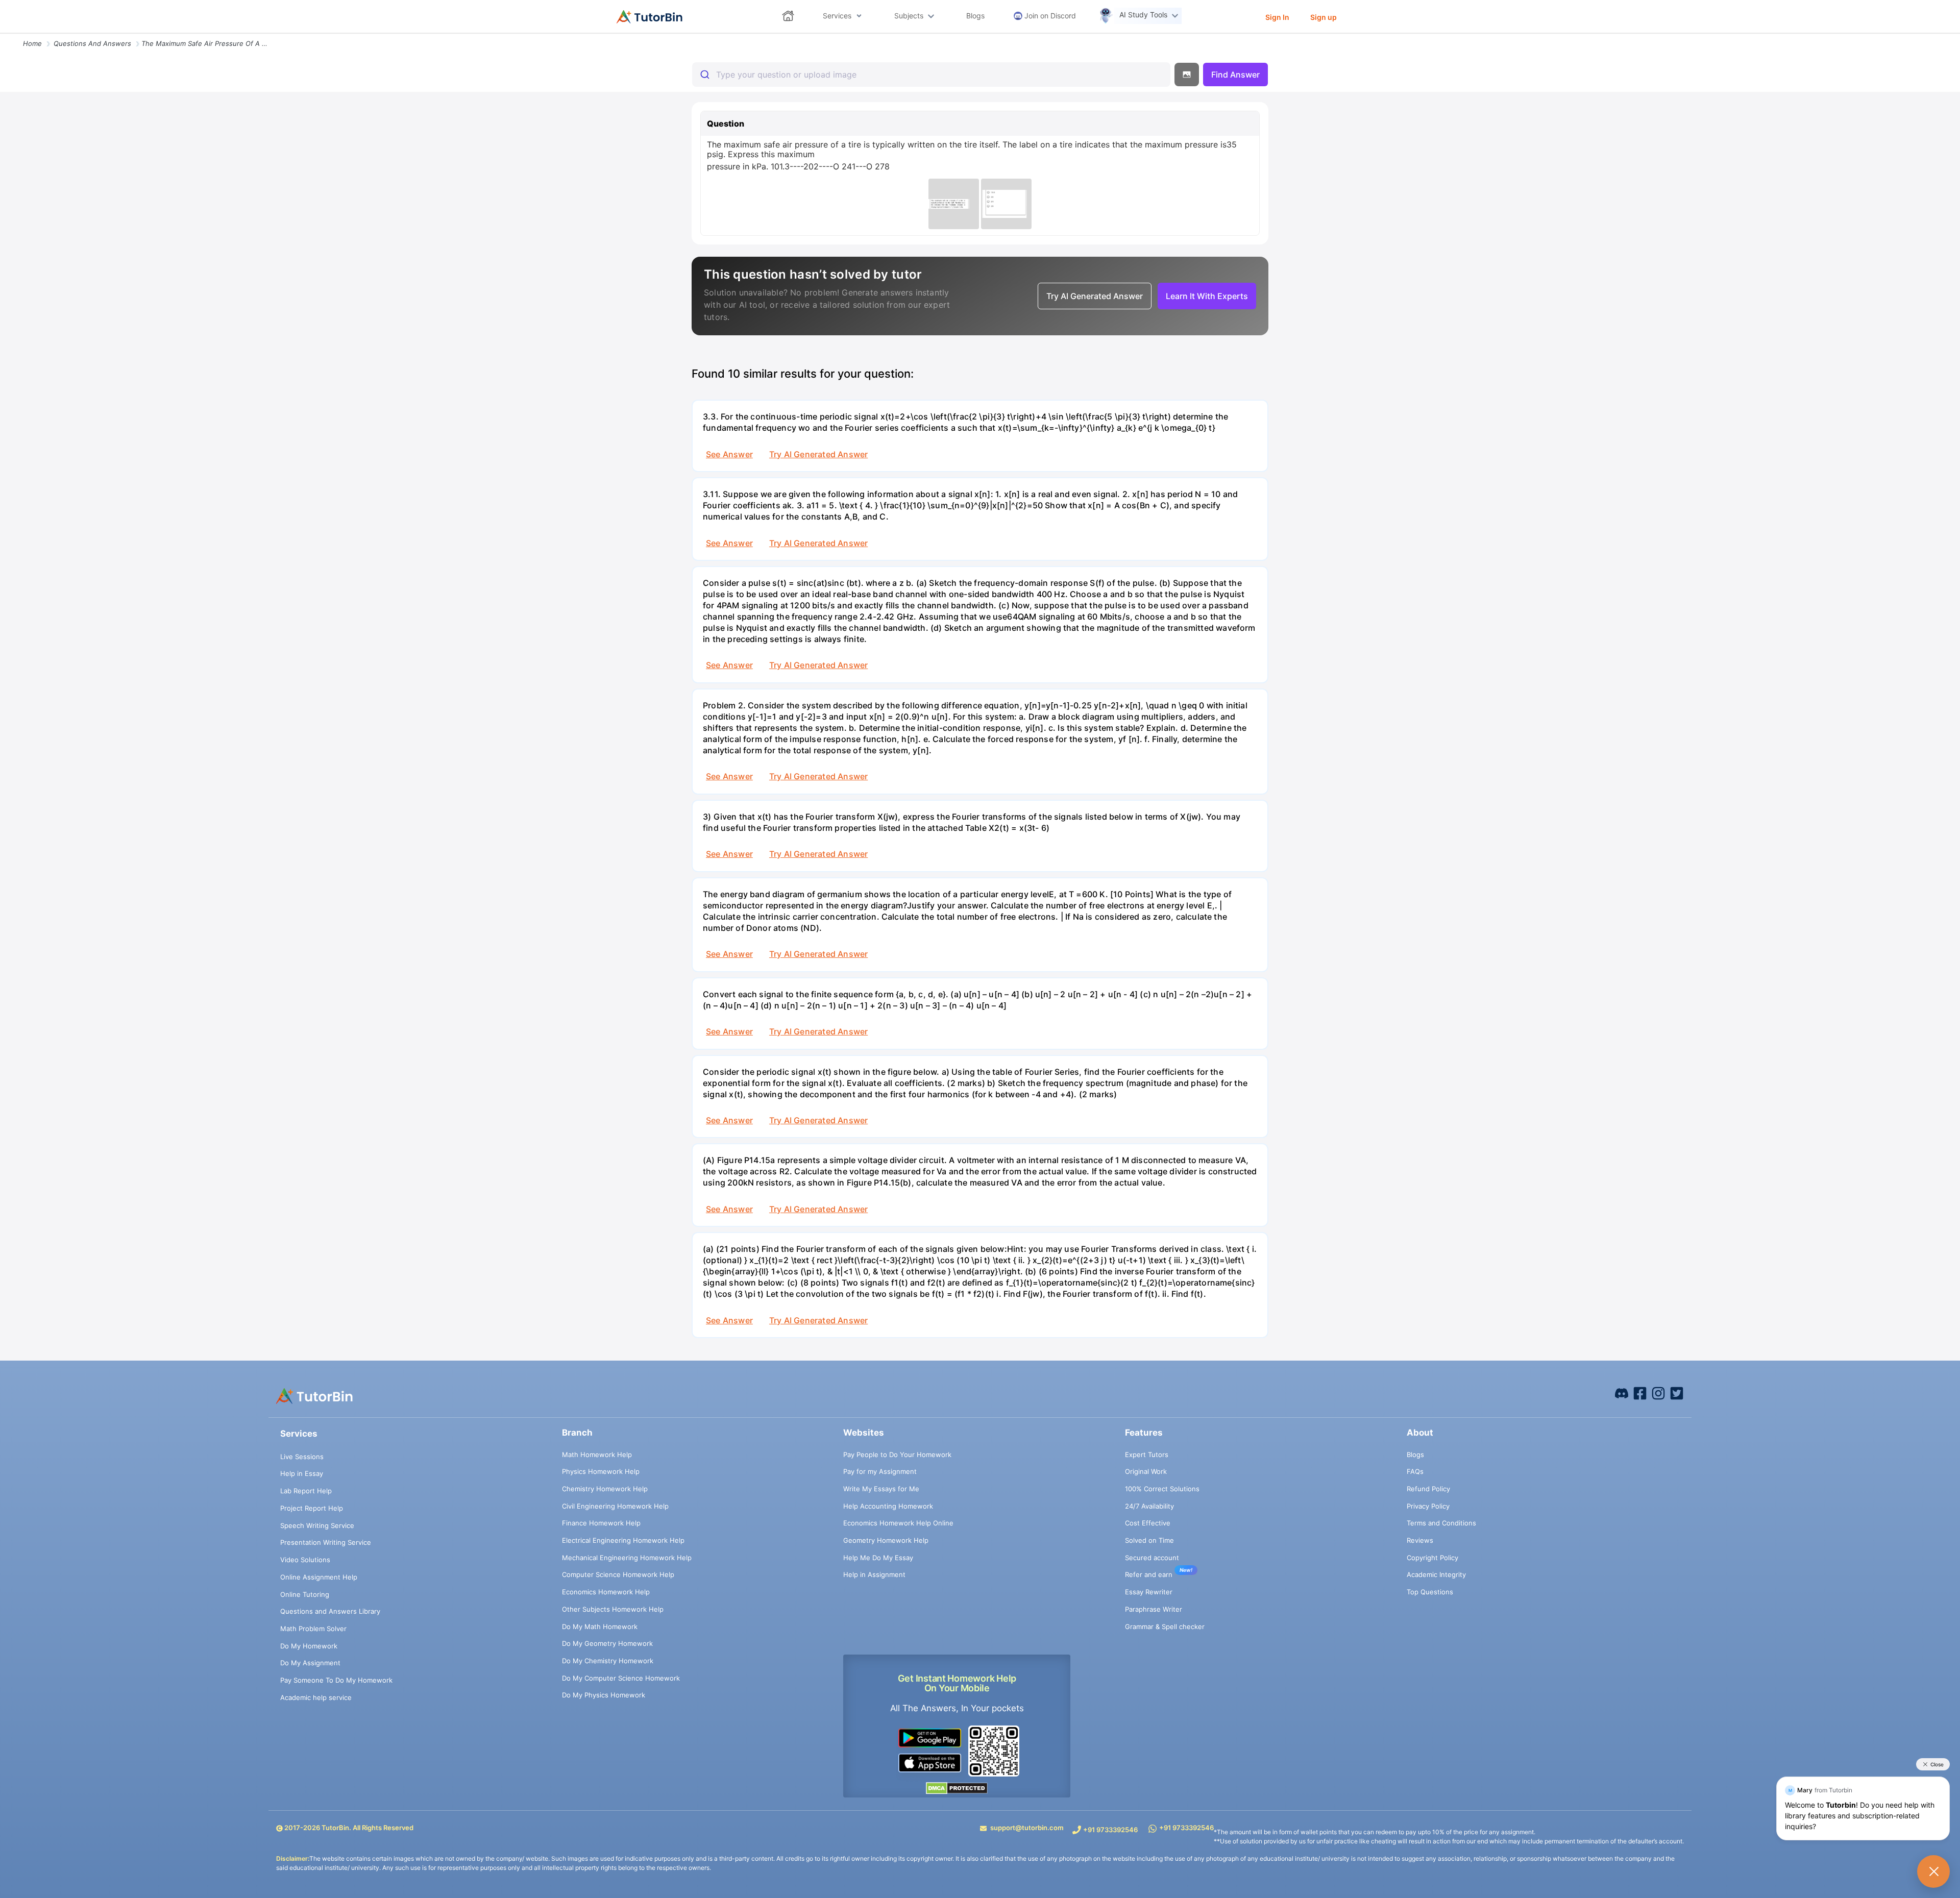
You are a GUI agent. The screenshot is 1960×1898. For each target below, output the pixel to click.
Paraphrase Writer (1154, 1609)
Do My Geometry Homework (607, 1643)
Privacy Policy (1428, 1506)
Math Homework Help (597, 1455)
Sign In (1277, 17)
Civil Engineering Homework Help (615, 1506)
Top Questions (1430, 1592)
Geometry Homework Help (886, 1540)
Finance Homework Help (601, 1523)
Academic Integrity (1436, 1574)
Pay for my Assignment (880, 1471)
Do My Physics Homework (604, 1695)
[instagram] (1658, 1393)
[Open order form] (4, 34)
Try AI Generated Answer (818, 454)
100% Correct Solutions (1162, 1489)
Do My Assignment (310, 1663)
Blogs (1415, 1455)
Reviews (1420, 1540)
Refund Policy (1428, 1489)
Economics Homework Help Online (898, 1523)
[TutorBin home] (650, 17)
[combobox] (931, 75)
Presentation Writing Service (326, 1542)
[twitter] (1677, 1393)
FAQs (1415, 1471)
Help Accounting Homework (888, 1506)
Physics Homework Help (601, 1471)
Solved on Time (1149, 1540)
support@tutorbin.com (1027, 1828)
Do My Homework (309, 1646)
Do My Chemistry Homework (608, 1661)
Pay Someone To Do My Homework (336, 1680)
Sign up (1324, 17)
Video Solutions (305, 1560)
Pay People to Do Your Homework (897, 1455)
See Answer (729, 454)
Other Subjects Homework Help (613, 1609)
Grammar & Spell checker (1165, 1626)
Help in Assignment (874, 1574)
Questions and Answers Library (330, 1611)
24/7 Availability (1149, 1506)
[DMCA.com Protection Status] (957, 1788)
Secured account (1152, 1558)
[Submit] (704, 75)
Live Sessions (302, 1457)
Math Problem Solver (313, 1629)
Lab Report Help (306, 1491)
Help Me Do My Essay (878, 1558)
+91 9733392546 (1110, 1830)
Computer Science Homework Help (618, 1574)
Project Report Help (312, 1508)
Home (32, 43)
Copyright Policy (1432, 1558)
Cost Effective (1148, 1523)
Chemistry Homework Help (605, 1489)
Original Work (1146, 1471)
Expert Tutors (1147, 1455)
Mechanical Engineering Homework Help (627, 1558)
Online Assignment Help (319, 1577)
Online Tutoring (305, 1594)
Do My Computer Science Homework (621, 1678)
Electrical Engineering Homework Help (623, 1540)
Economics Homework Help (606, 1592)
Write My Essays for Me (881, 1489)
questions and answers (92, 43)
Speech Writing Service (317, 1525)
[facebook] (1622, 1393)
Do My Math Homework (600, 1626)
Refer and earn (1149, 1574)
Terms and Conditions (1441, 1523)
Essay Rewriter (1149, 1592)
